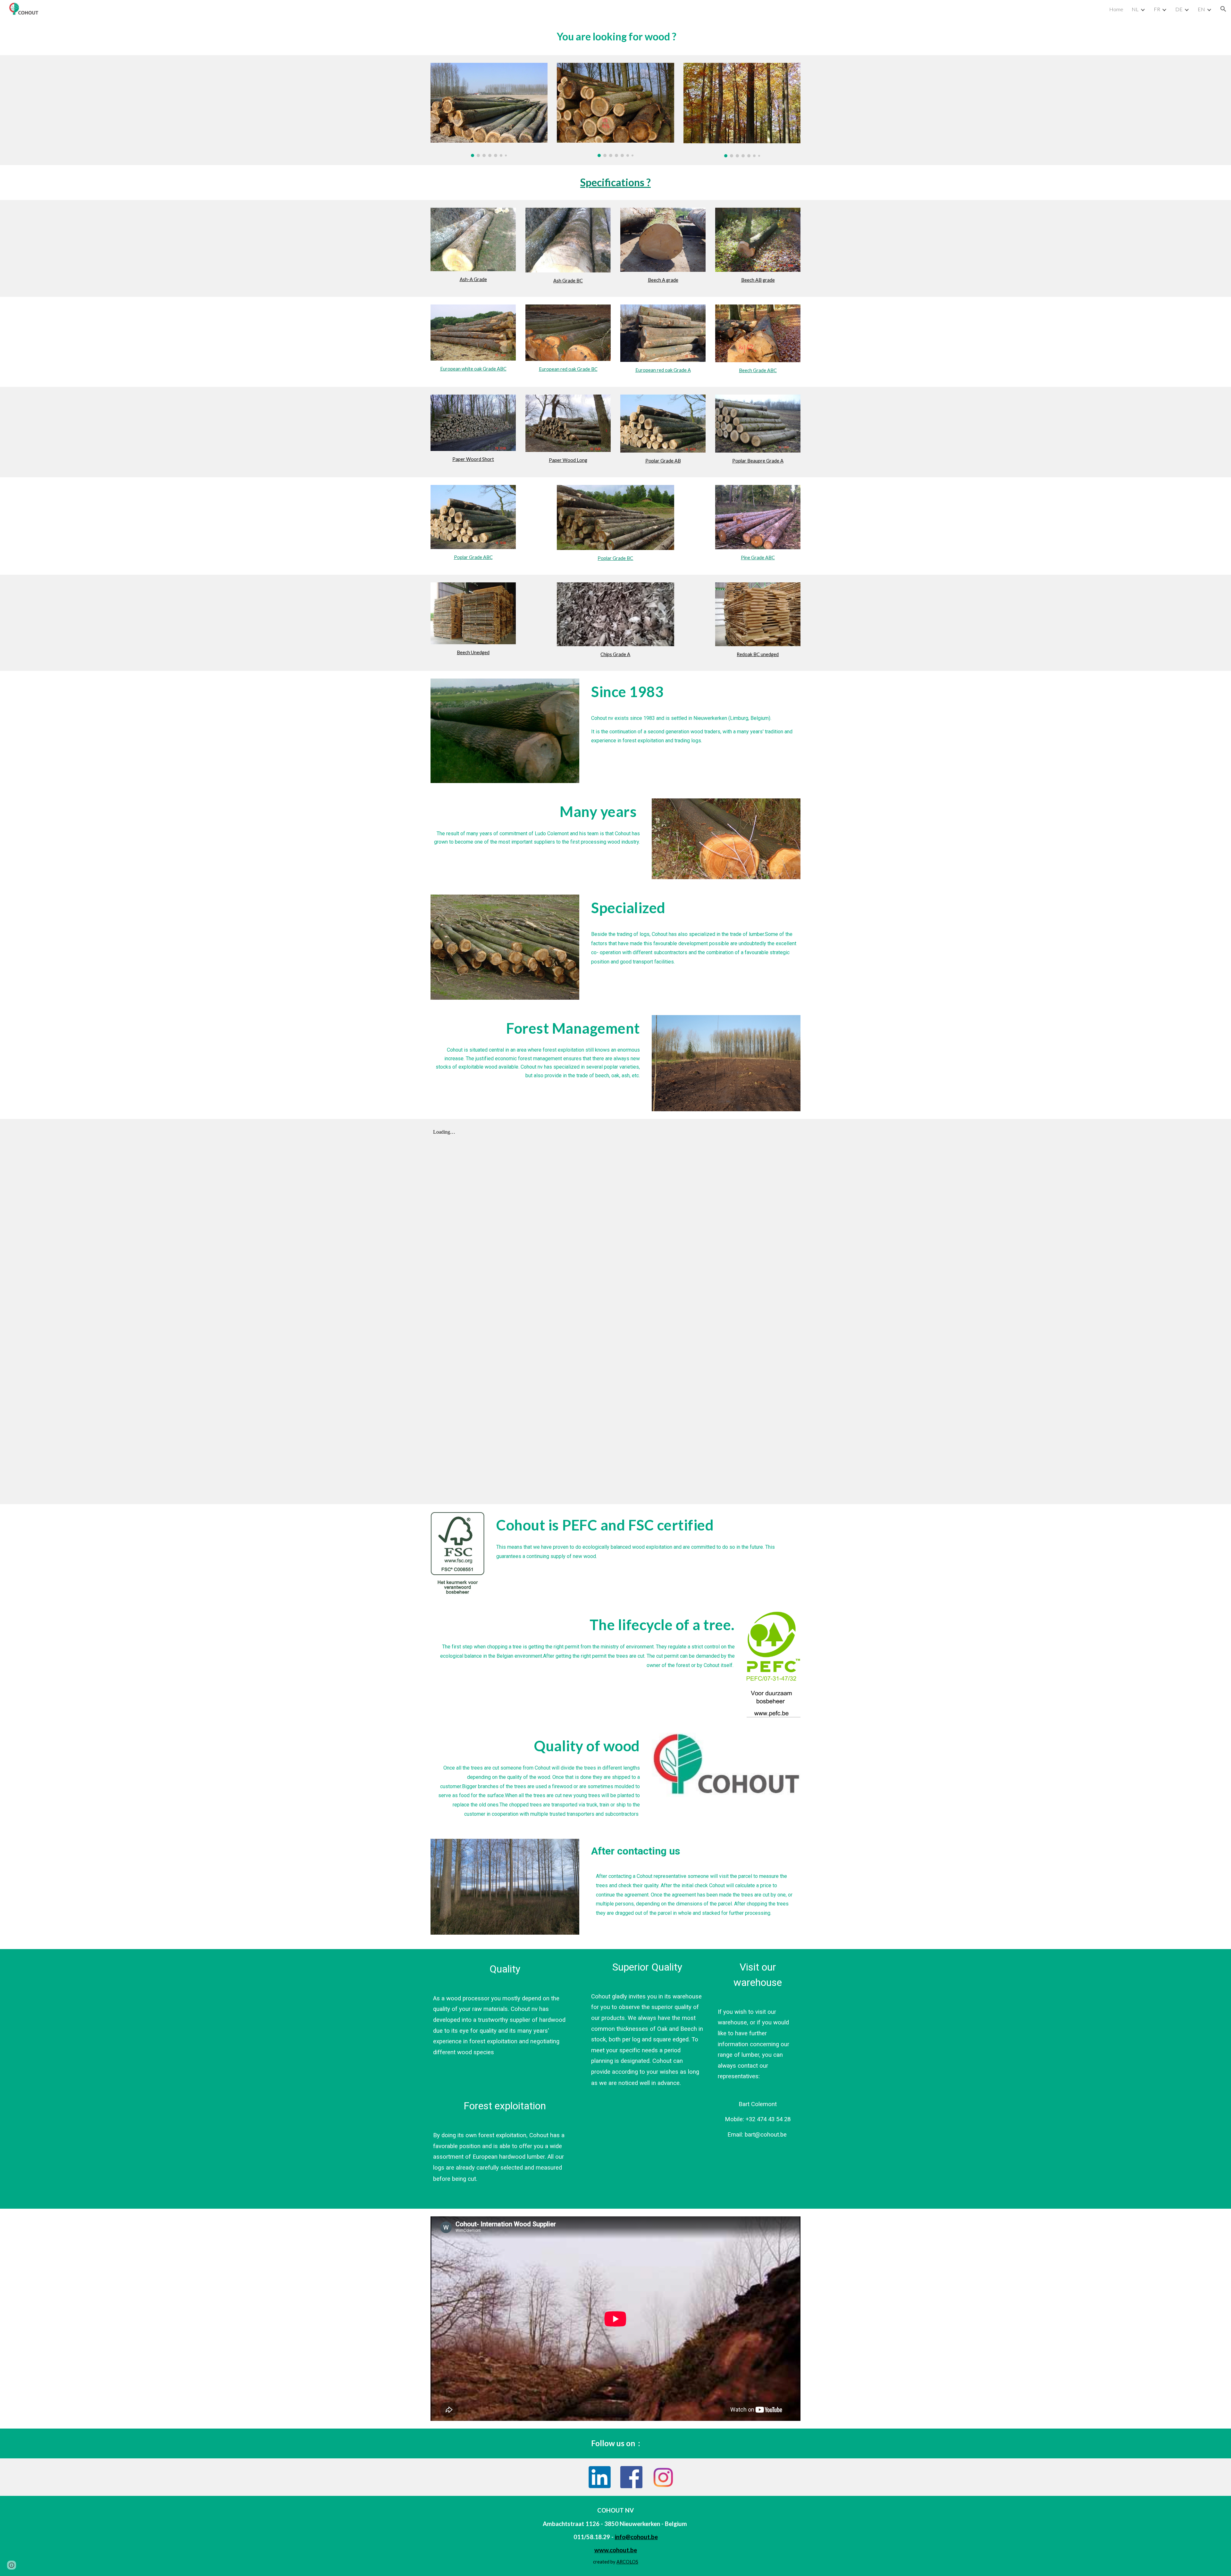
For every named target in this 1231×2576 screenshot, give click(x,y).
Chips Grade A (615, 654)
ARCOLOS (627, 2562)
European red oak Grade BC (568, 369)
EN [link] (1201, 9)
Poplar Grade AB (663, 461)
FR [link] (1157, 9)
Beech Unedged (473, 652)
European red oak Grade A (663, 370)
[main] (615, 37)
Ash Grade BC (568, 281)
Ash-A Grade (473, 279)
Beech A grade (663, 280)
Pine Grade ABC (758, 558)
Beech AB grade (758, 280)
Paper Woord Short (473, 459)
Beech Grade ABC (758, 370)
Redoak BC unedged (758, 654)
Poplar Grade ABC (473, 557)
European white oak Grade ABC (473, 369)
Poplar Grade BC (615, 558)
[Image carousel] (489, 110)
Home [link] (1116, 9)
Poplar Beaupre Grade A (758, 461)
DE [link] (1179, 9)
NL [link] (1135, 9)
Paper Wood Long (568, 460)
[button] (1223, 9)
